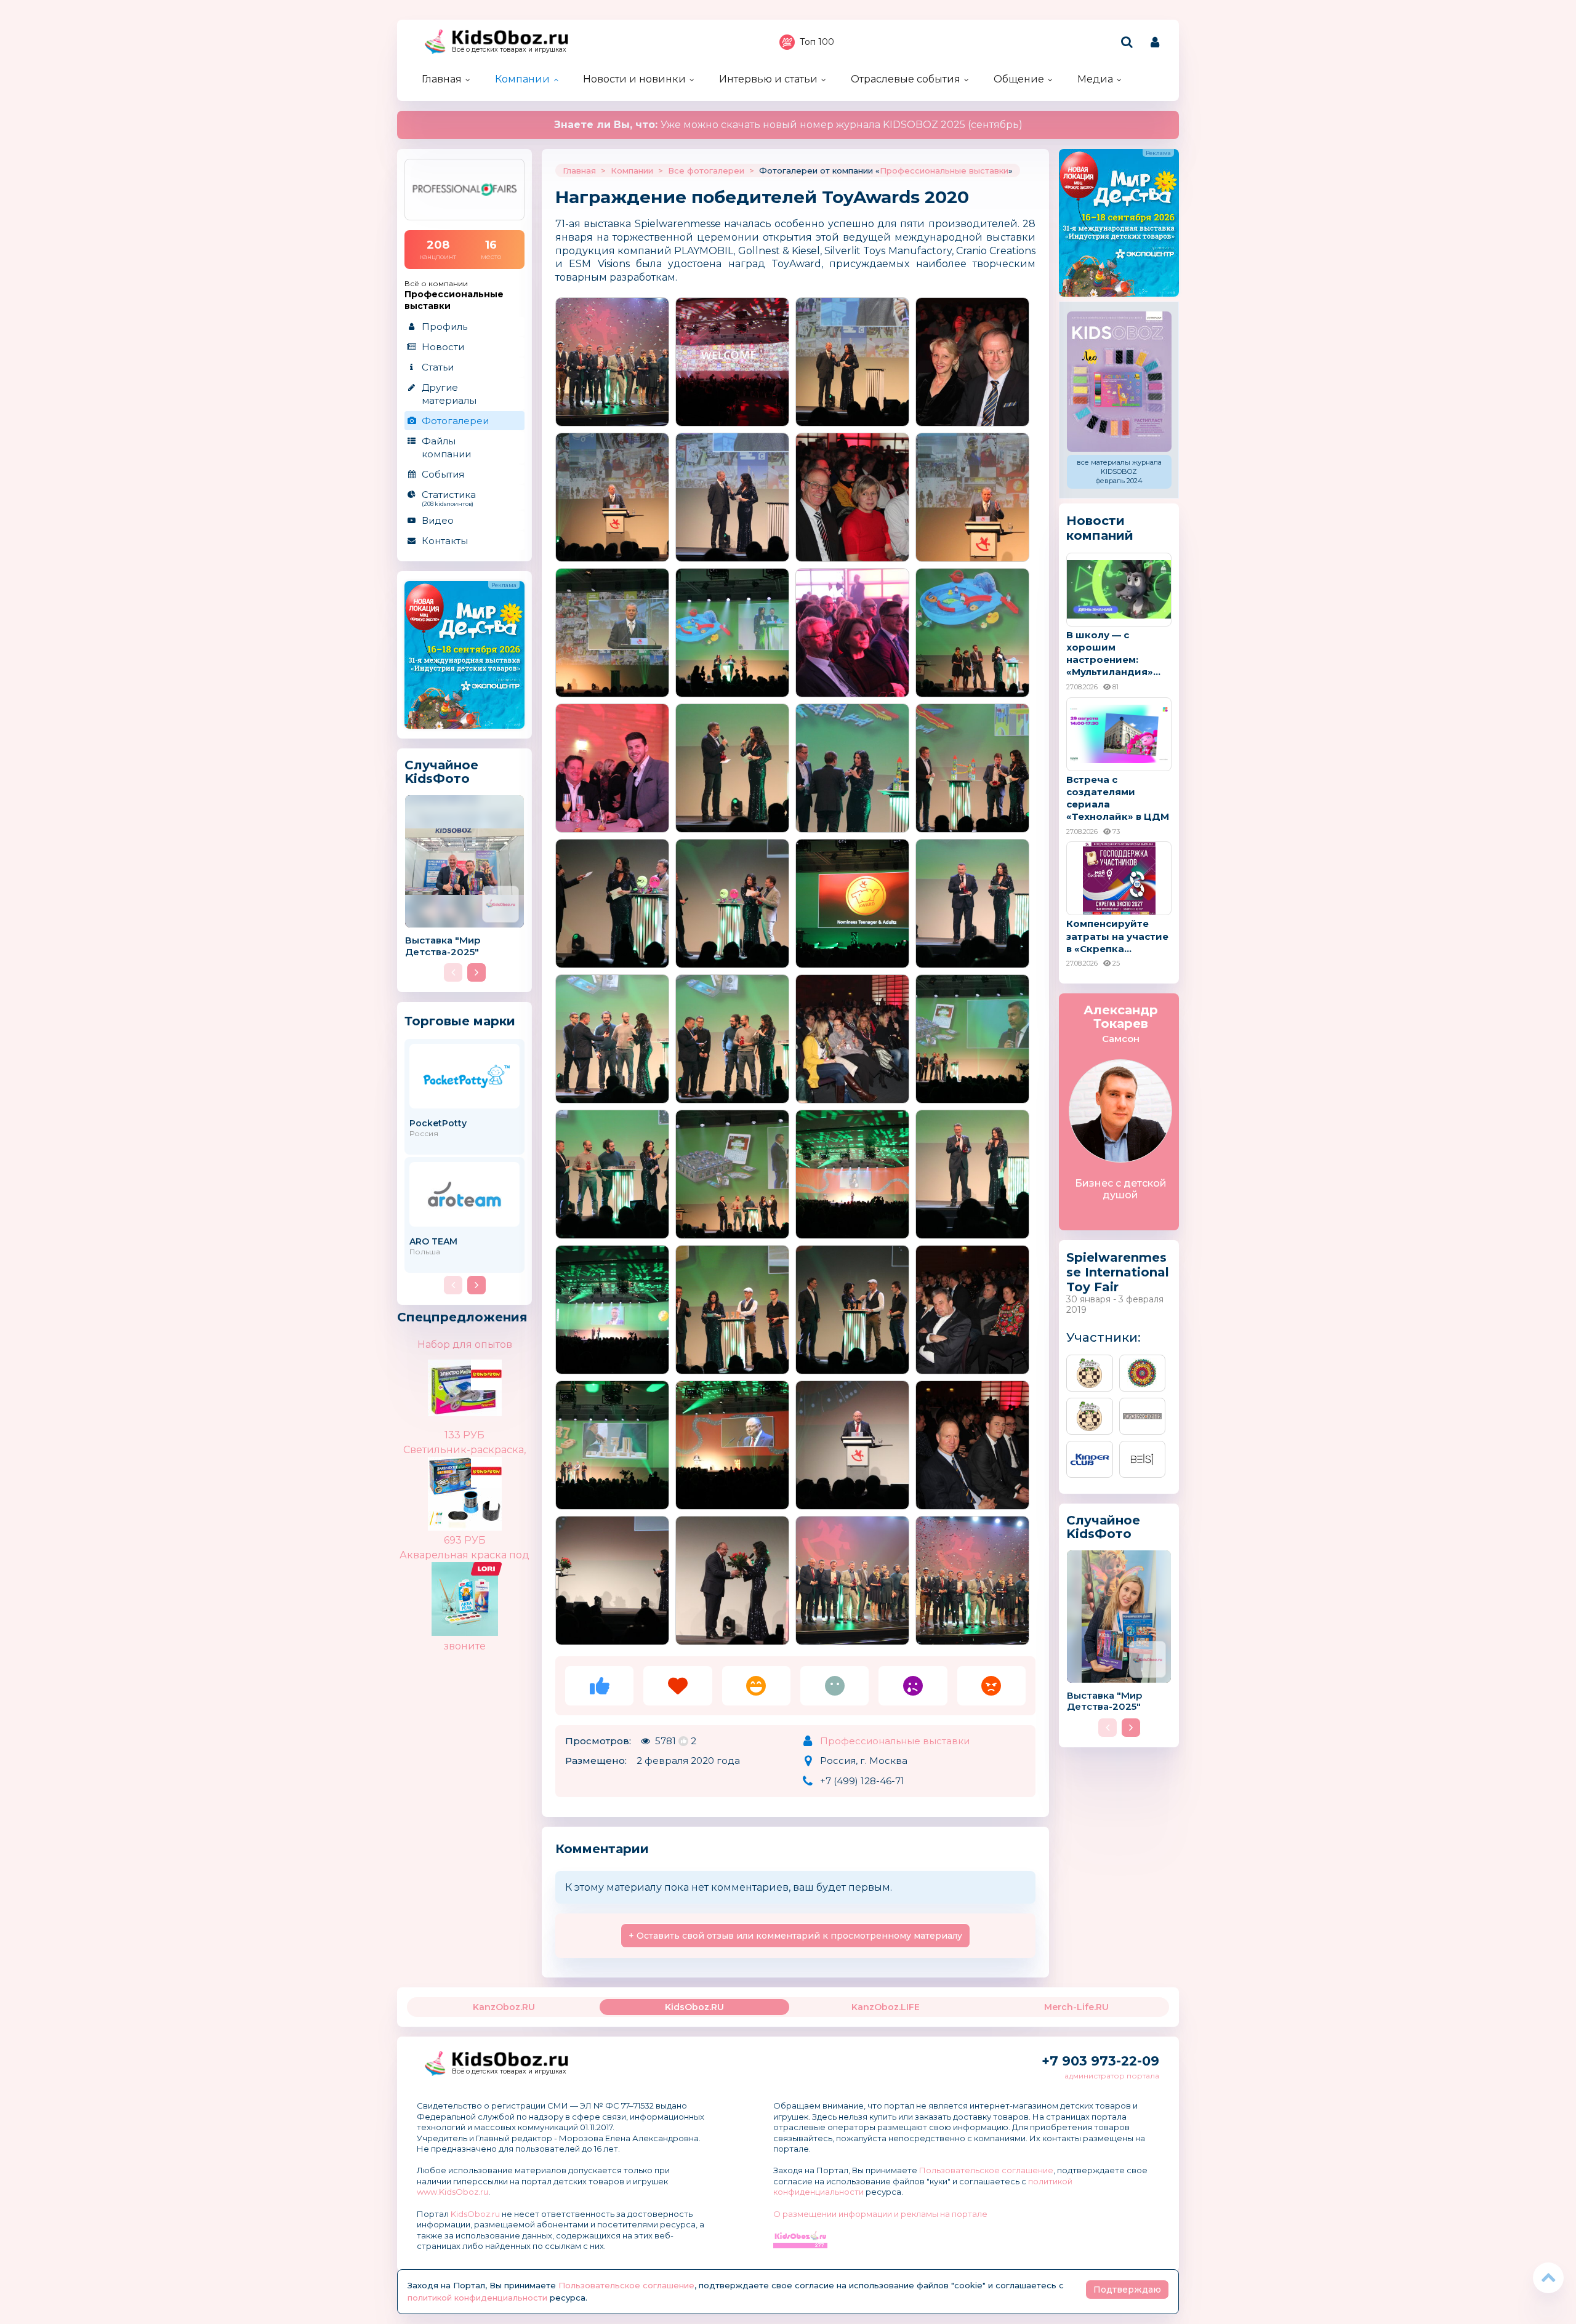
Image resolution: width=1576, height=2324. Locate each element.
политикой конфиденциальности (477, 2298)
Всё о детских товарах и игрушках (509, 50)
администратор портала (1112, 2076)
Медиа (1095, 79)
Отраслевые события (906, 79)
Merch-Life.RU (1076, 2007)
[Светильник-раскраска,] (486, 1484)
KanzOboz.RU (504, 2007)
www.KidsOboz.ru (452, 2192)
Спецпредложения (462, 1317)
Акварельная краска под (464, 1555)
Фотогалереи (455, 421)
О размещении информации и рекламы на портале (880, 2214)
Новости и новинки (634, 79)
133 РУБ (464, 1435)
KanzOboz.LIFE (886, 2007)
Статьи (438, 367)
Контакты (445, 541)
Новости (443, 347)
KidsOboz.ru (475, 2214)
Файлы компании (446, 447)
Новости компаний (1100, 528)
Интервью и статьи (768, 79)
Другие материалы (449, 394)
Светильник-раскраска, (464, 1450)
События (443, 474)
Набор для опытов (465, 1344)
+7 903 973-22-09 (1100, 2061)
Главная (442, 79)
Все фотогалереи (706, 170)
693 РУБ (465, 1540)
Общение (1019, 79)
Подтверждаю (1127, 2290)
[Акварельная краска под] (486, 1572)
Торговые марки (460, 1021)
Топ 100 (817, 42)
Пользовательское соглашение (986, 2170)
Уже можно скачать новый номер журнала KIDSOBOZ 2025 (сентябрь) (788, 125)
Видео (438, 520)
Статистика (449, 498)
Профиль (444, 327)
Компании (522, 79)
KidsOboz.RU (694, 2007)
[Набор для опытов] (486, 1387)
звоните (465, 1646)
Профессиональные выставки (944, 170)
